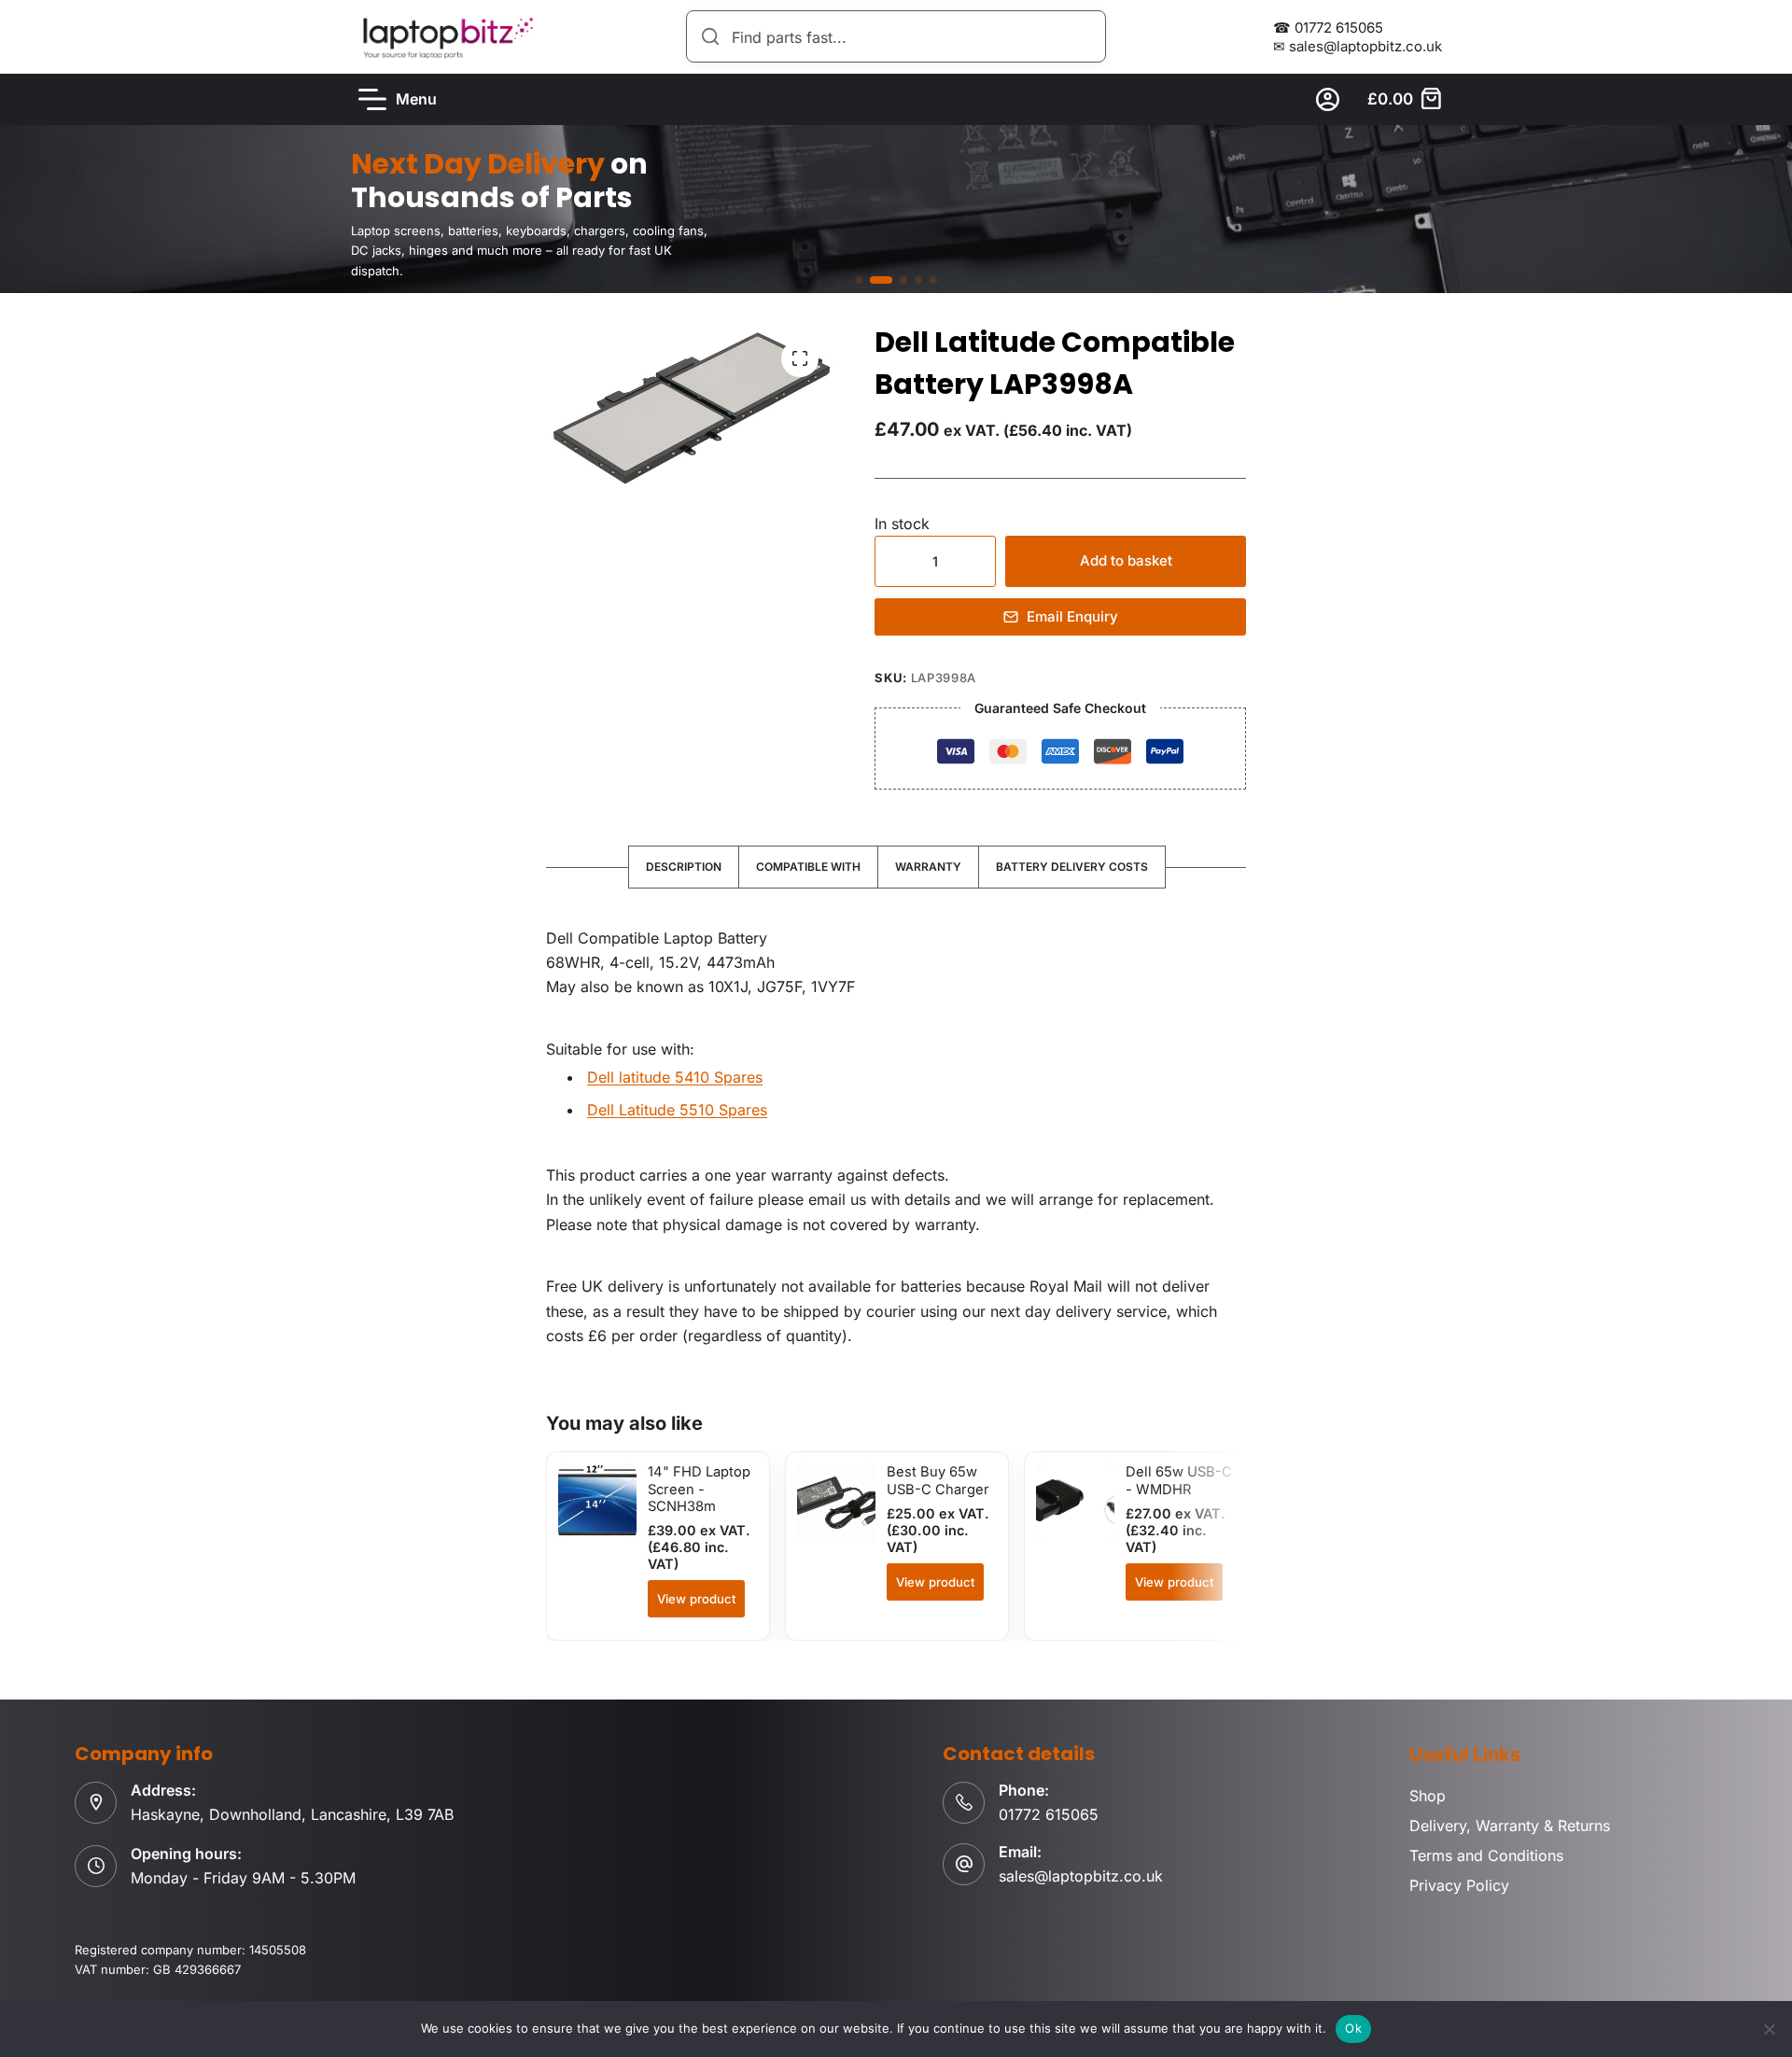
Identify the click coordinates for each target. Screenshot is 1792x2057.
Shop (1428, 1796)
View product (696, 1599)
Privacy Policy (1459, 1885)
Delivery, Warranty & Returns (1510, 1826)
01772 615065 (1049, 1814)
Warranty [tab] (928, 867)
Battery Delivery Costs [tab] (1072, 867)
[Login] (1328, 99)
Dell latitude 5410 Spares (675, 1077)
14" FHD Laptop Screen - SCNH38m (699, 1489)
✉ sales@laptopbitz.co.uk (1358, 46)
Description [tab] (684, 867)
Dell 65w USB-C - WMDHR (1179, 1480)
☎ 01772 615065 (1328, 28)
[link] (896, 209)
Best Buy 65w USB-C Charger (938, 1480)
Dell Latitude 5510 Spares (677, 1110)
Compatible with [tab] (808, 867)
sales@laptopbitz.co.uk (1081, 1876)
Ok (1353, 2028)
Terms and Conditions (1486, 1855)
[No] (1769, 2029)
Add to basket (1126, 560)
